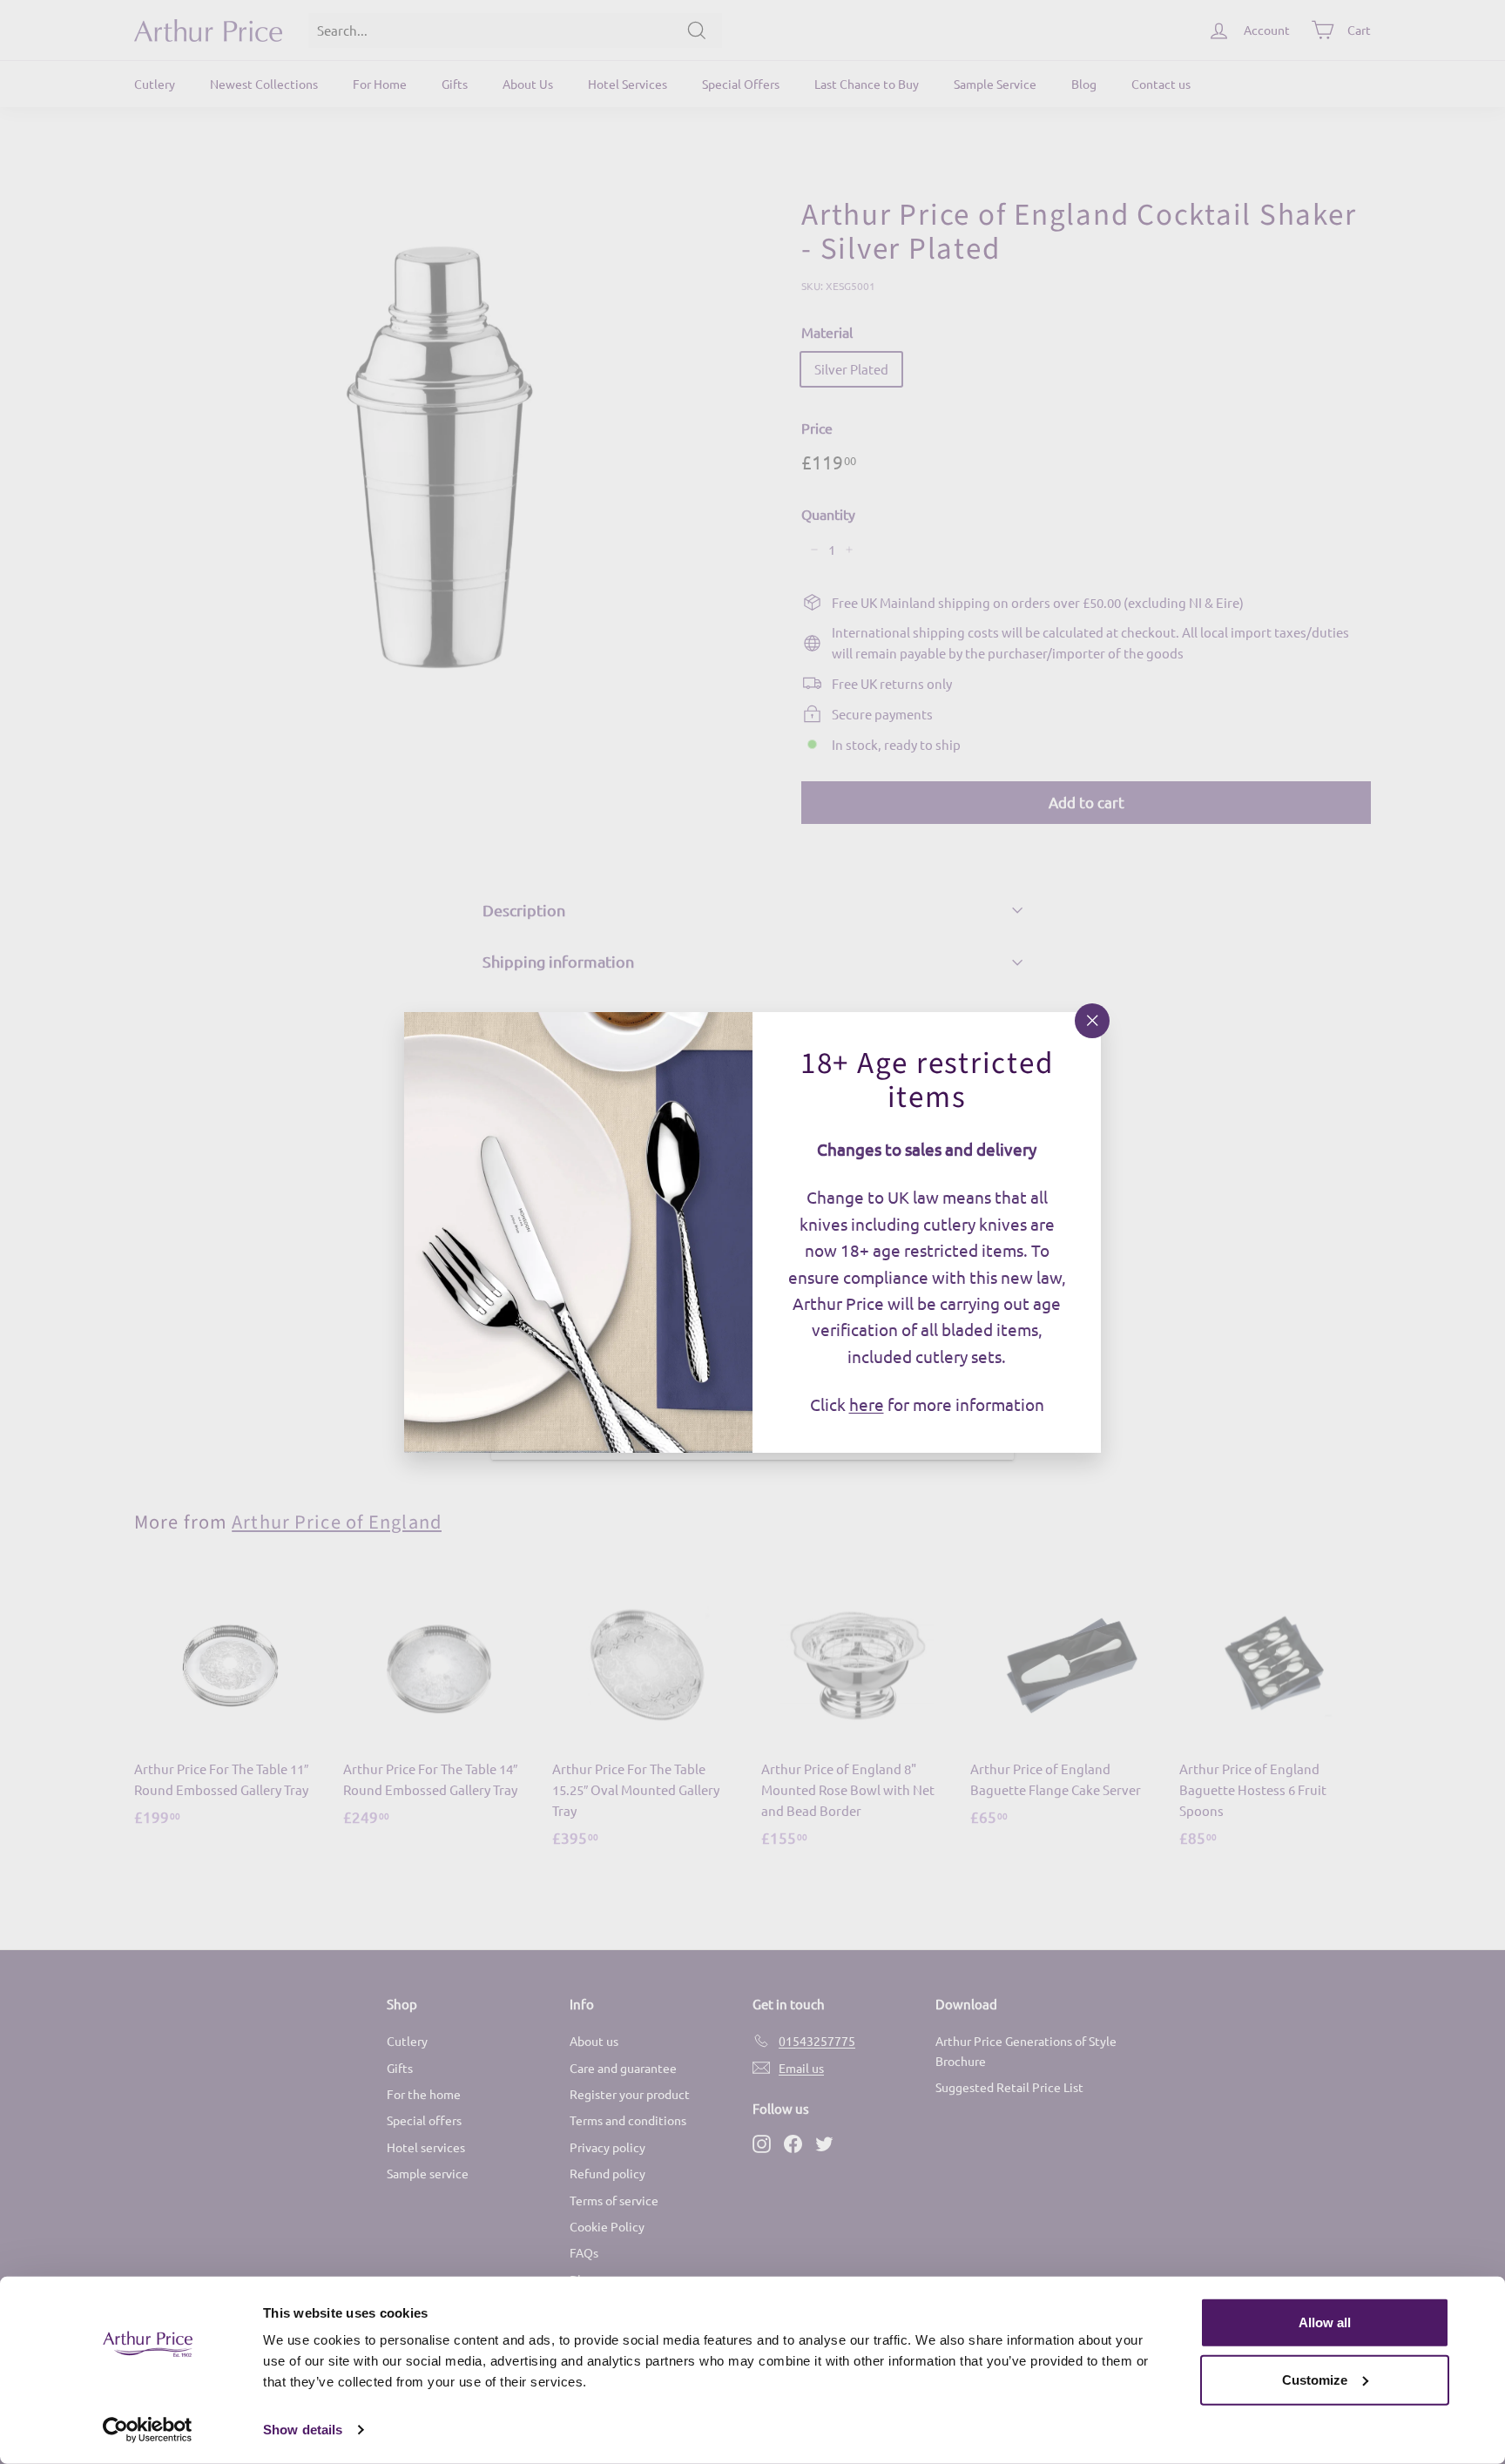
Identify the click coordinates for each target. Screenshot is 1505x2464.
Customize (1315, 2379)
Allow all (1325, 2322)
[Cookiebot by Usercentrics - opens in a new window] (148, 2430)
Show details (303, 2430)
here (867, 1404)
